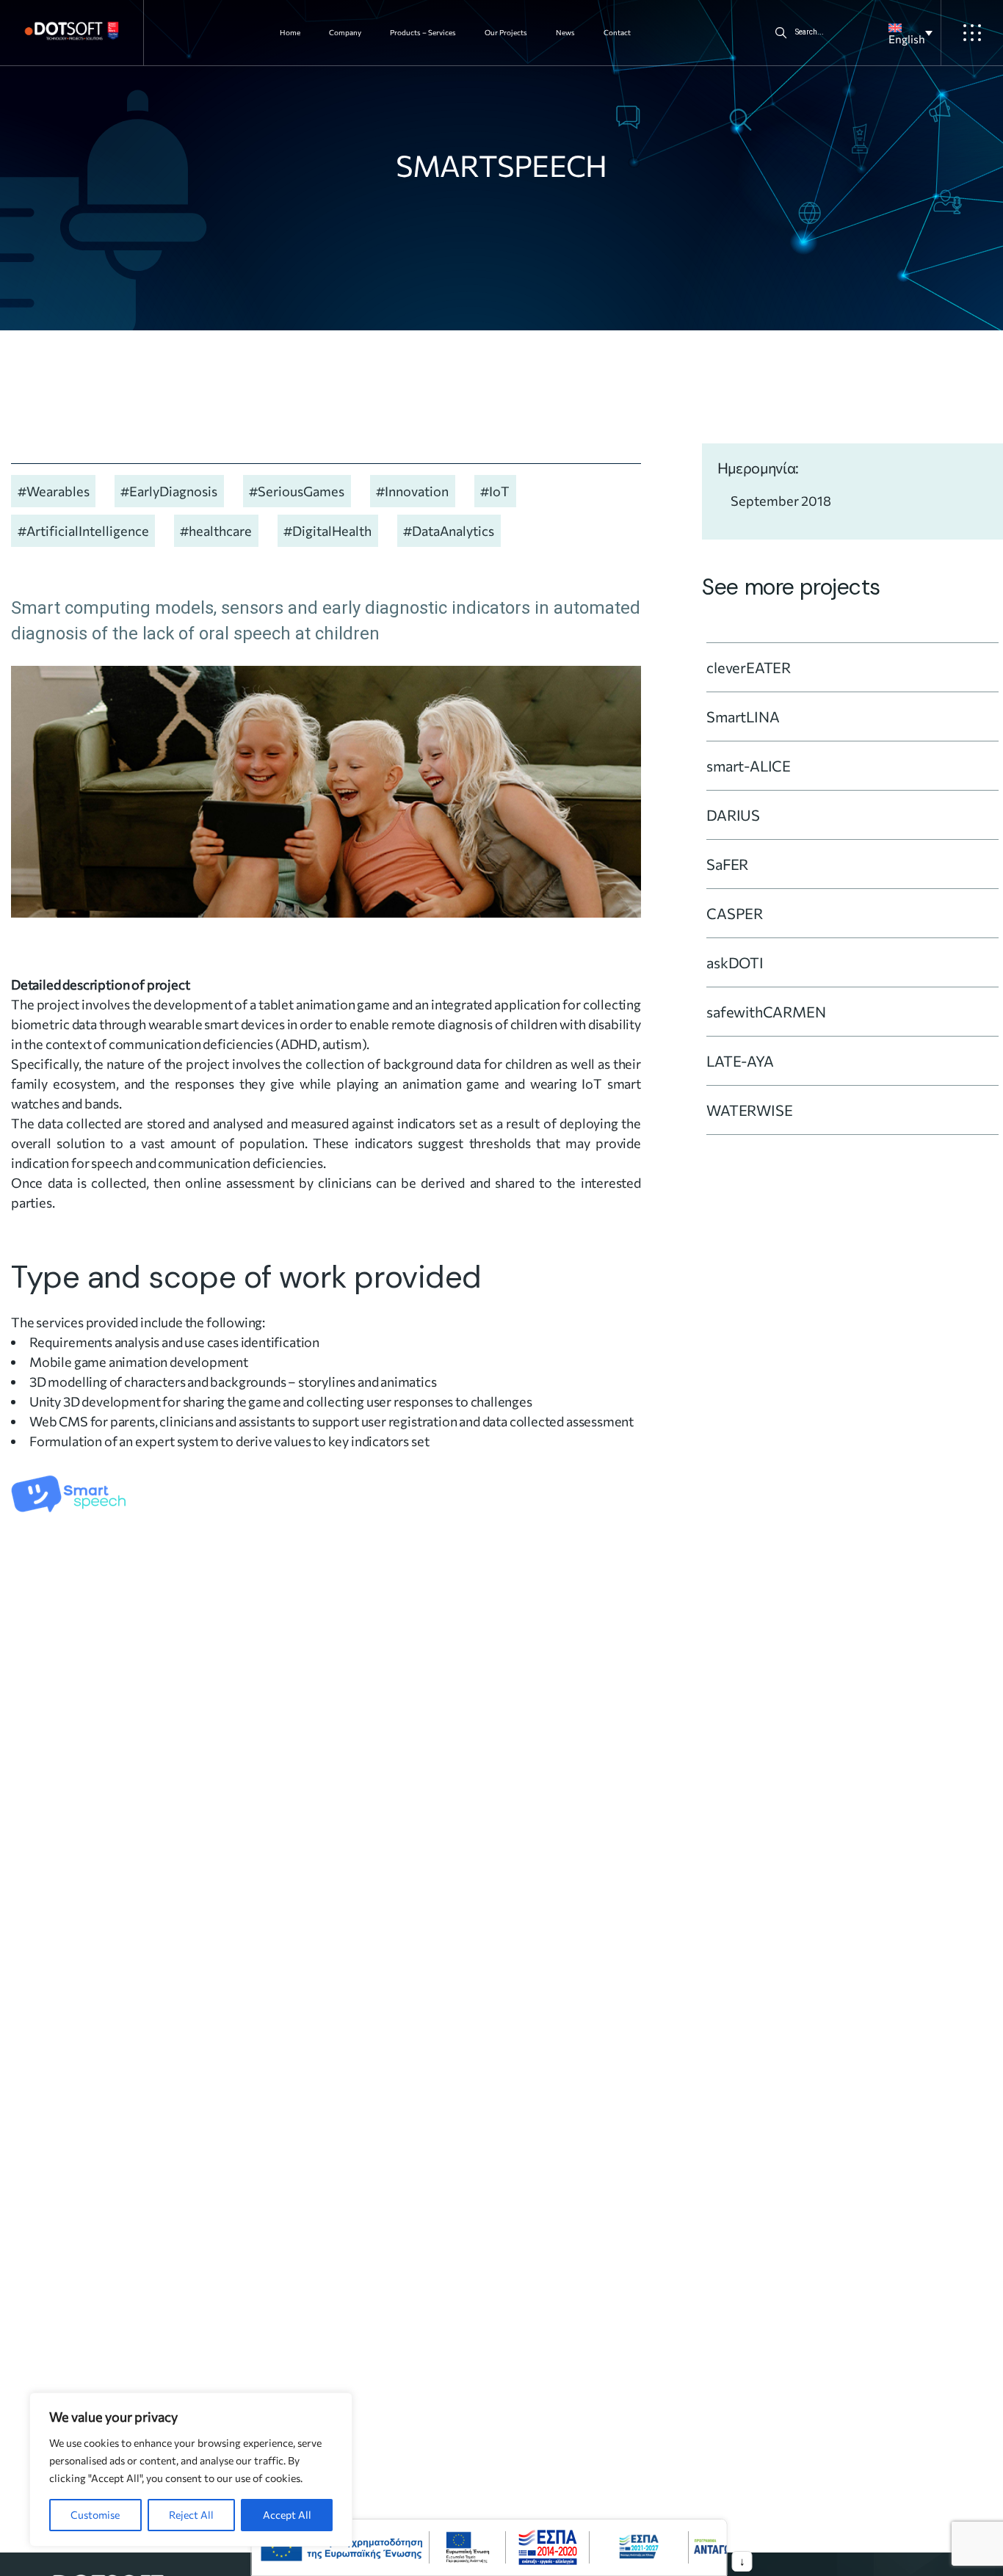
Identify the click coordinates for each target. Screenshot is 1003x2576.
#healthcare (216, 531)
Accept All (287, 2515)
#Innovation (412, 491)
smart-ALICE (749, 766)
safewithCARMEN (766, 1012)
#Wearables (54, 491)
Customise (95, 2515)
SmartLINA (743, 716)
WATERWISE (749, 1110)
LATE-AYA (740, 1061)
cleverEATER (749, 667)
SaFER (727, 864)
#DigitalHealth (327, 531)
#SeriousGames (297, 491)
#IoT (495, 491)
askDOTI (735, 962)
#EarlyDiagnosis (169, 491)
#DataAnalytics (449, 531)
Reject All (191, 2515)
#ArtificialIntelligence (83, 531)
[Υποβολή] (781, 33)
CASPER (735, 913)
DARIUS (733, 815)
